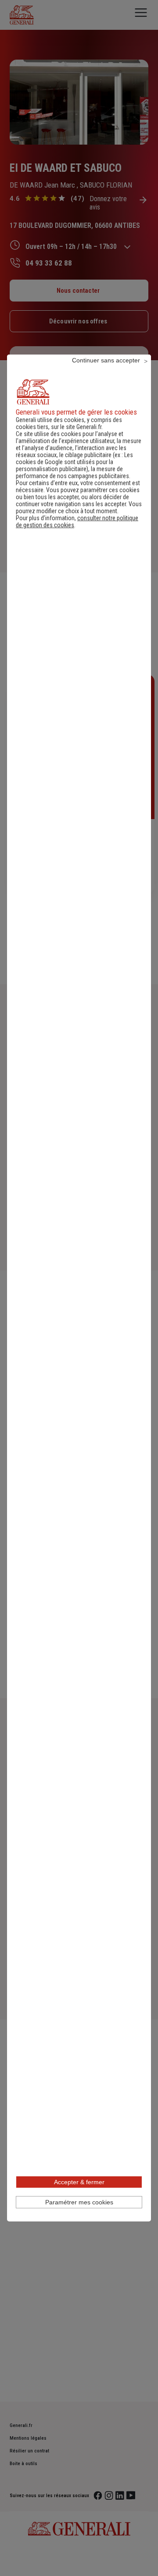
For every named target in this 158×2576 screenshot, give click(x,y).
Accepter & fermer (79, 2182)
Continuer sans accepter (106, 360)
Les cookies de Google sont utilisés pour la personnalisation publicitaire (74, 462)
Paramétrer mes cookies (79, 2202)
